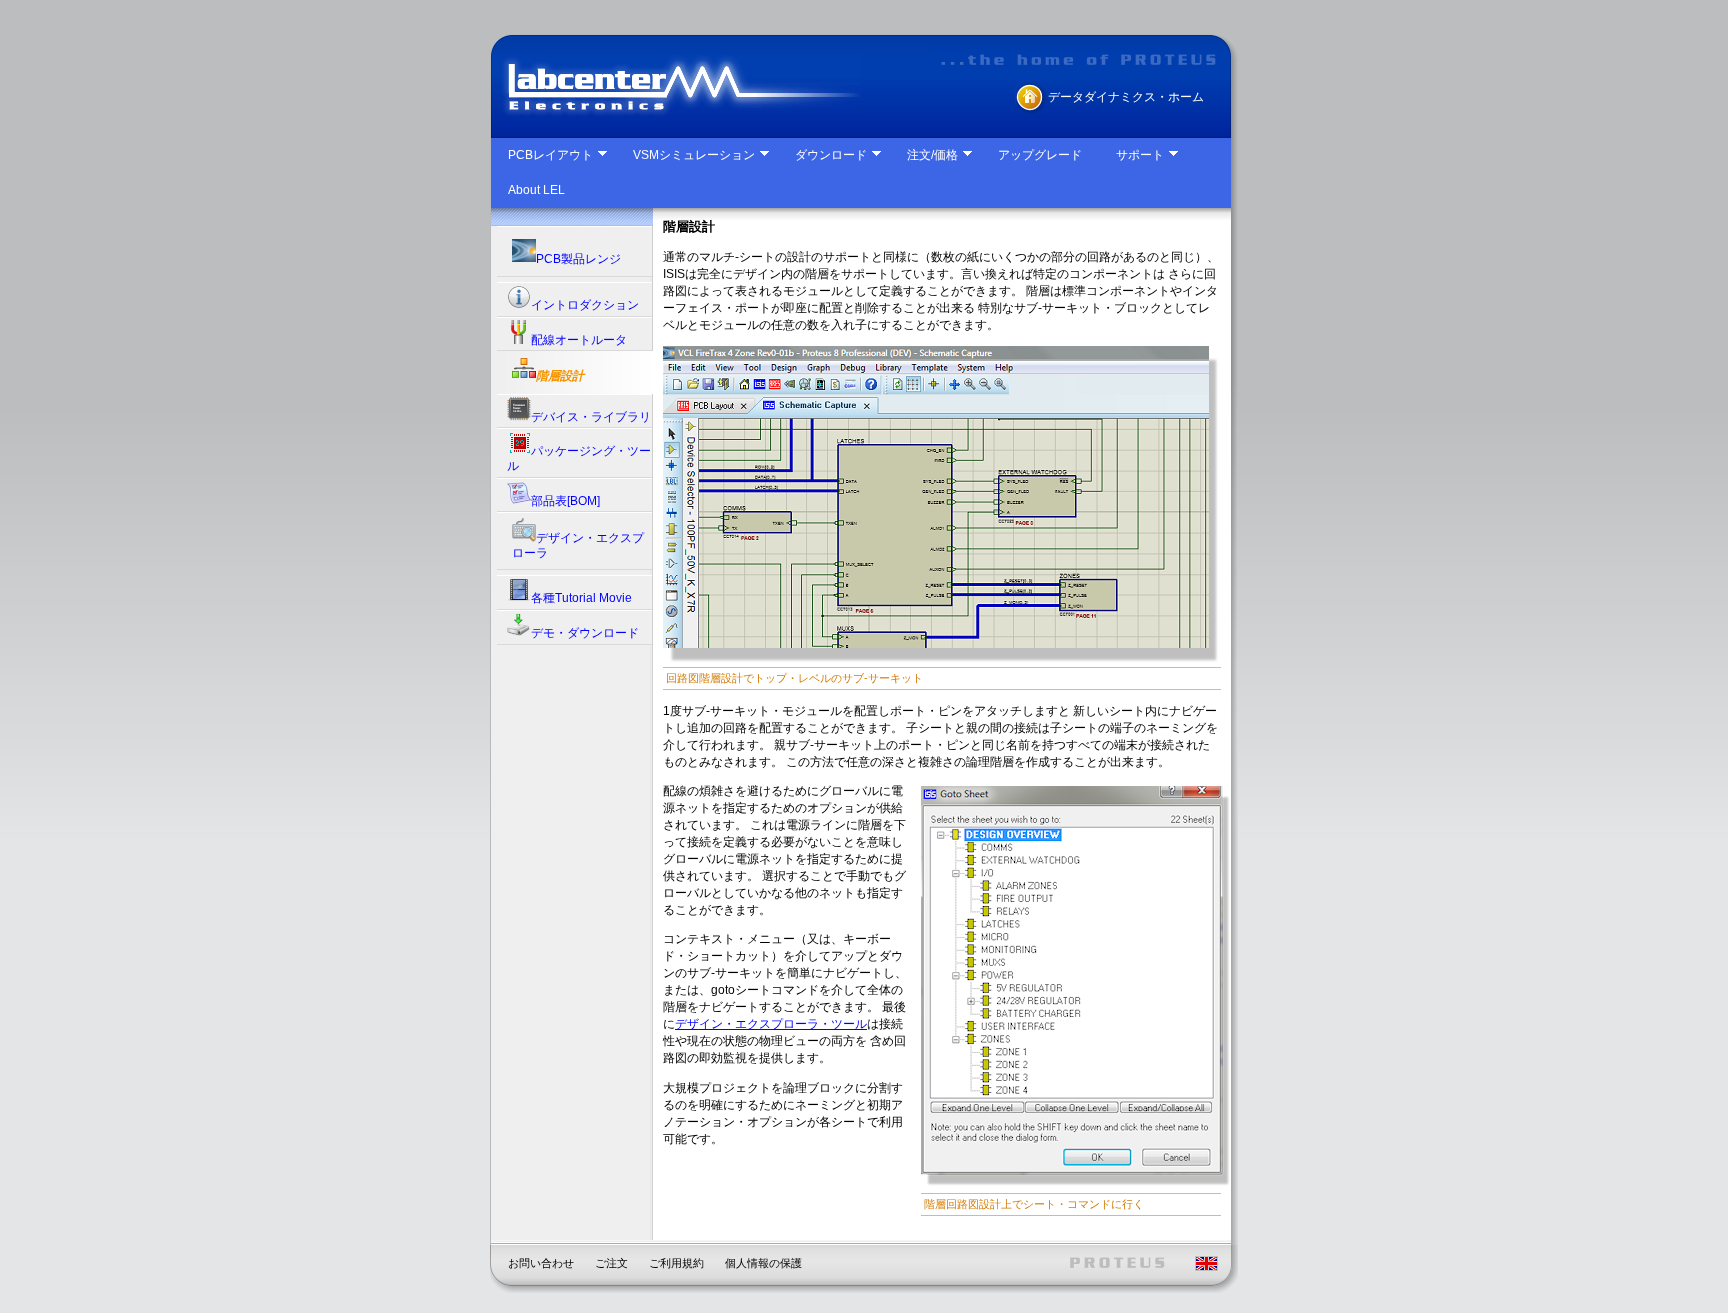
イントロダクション (585, 305)
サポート (1140, 155)
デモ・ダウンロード (585, 633)
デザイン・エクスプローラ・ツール (771, 1024)
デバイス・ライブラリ (591, 417)
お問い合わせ (541, 1263)
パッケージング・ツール (579, 458)
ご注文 (611, 1263)
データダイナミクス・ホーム (1126, 97)
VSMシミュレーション (694, 155)
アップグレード (1040, 155)
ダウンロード (831, 155)
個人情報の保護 (763, 1263)
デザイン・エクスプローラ (578, 545)
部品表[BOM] (565, 501)
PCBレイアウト (550, 155)
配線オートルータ (579, 340)
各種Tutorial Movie (581, 598)
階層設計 (560, 376)
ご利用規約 (676, 1263)
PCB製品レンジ (578, 259)
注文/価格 (932, 155)
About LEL (536, 190)
